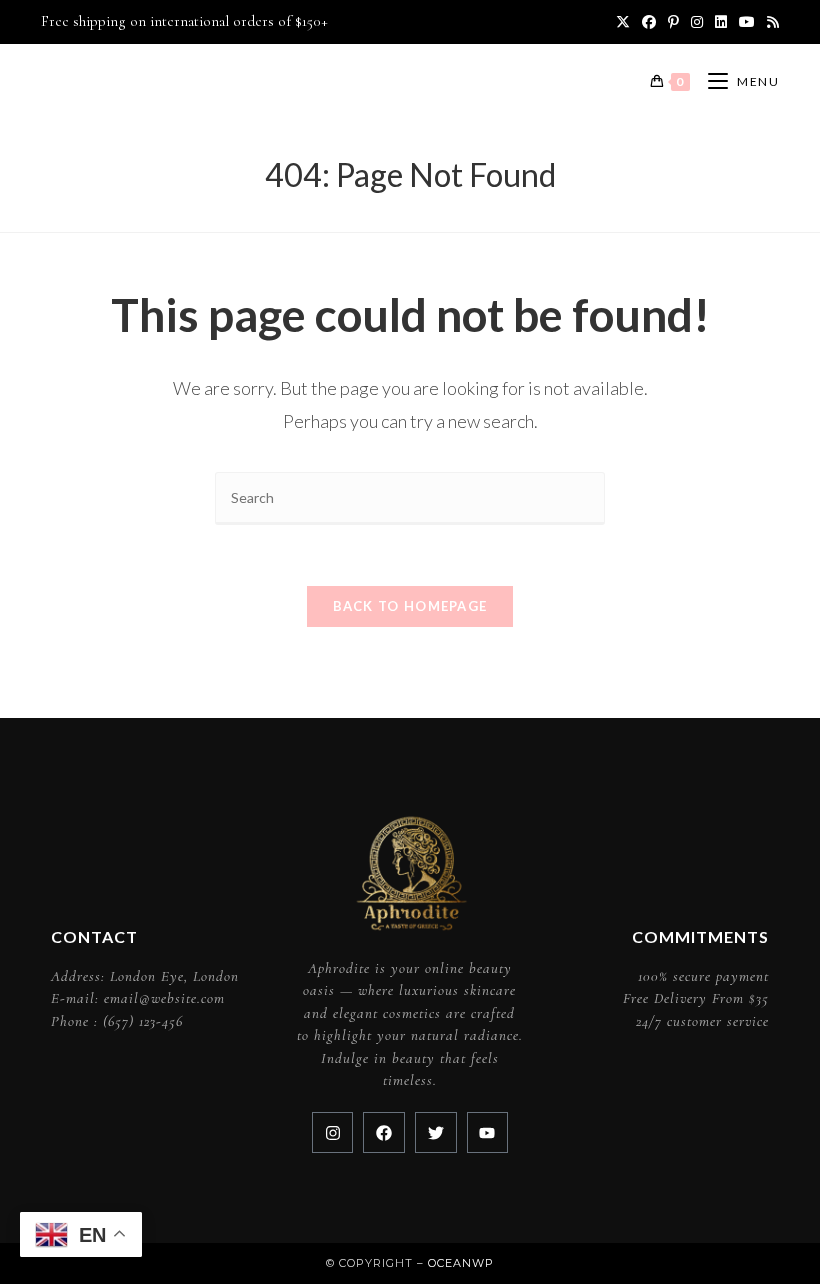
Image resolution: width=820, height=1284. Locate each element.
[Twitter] (436, 1133)
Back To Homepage (410, 606)
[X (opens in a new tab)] (623, 22)
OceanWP (461, 1263)
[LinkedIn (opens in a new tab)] (721, 22)
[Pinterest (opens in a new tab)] (673, 22)
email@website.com (164, 998)
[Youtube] (488, 1133)
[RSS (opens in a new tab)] (770, 22)
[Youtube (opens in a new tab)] (747, 22)
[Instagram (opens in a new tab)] (697, 22)
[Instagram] (333, 1133)
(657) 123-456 (143, 1021)
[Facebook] (384, 1133)
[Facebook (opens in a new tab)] (649, 22)
